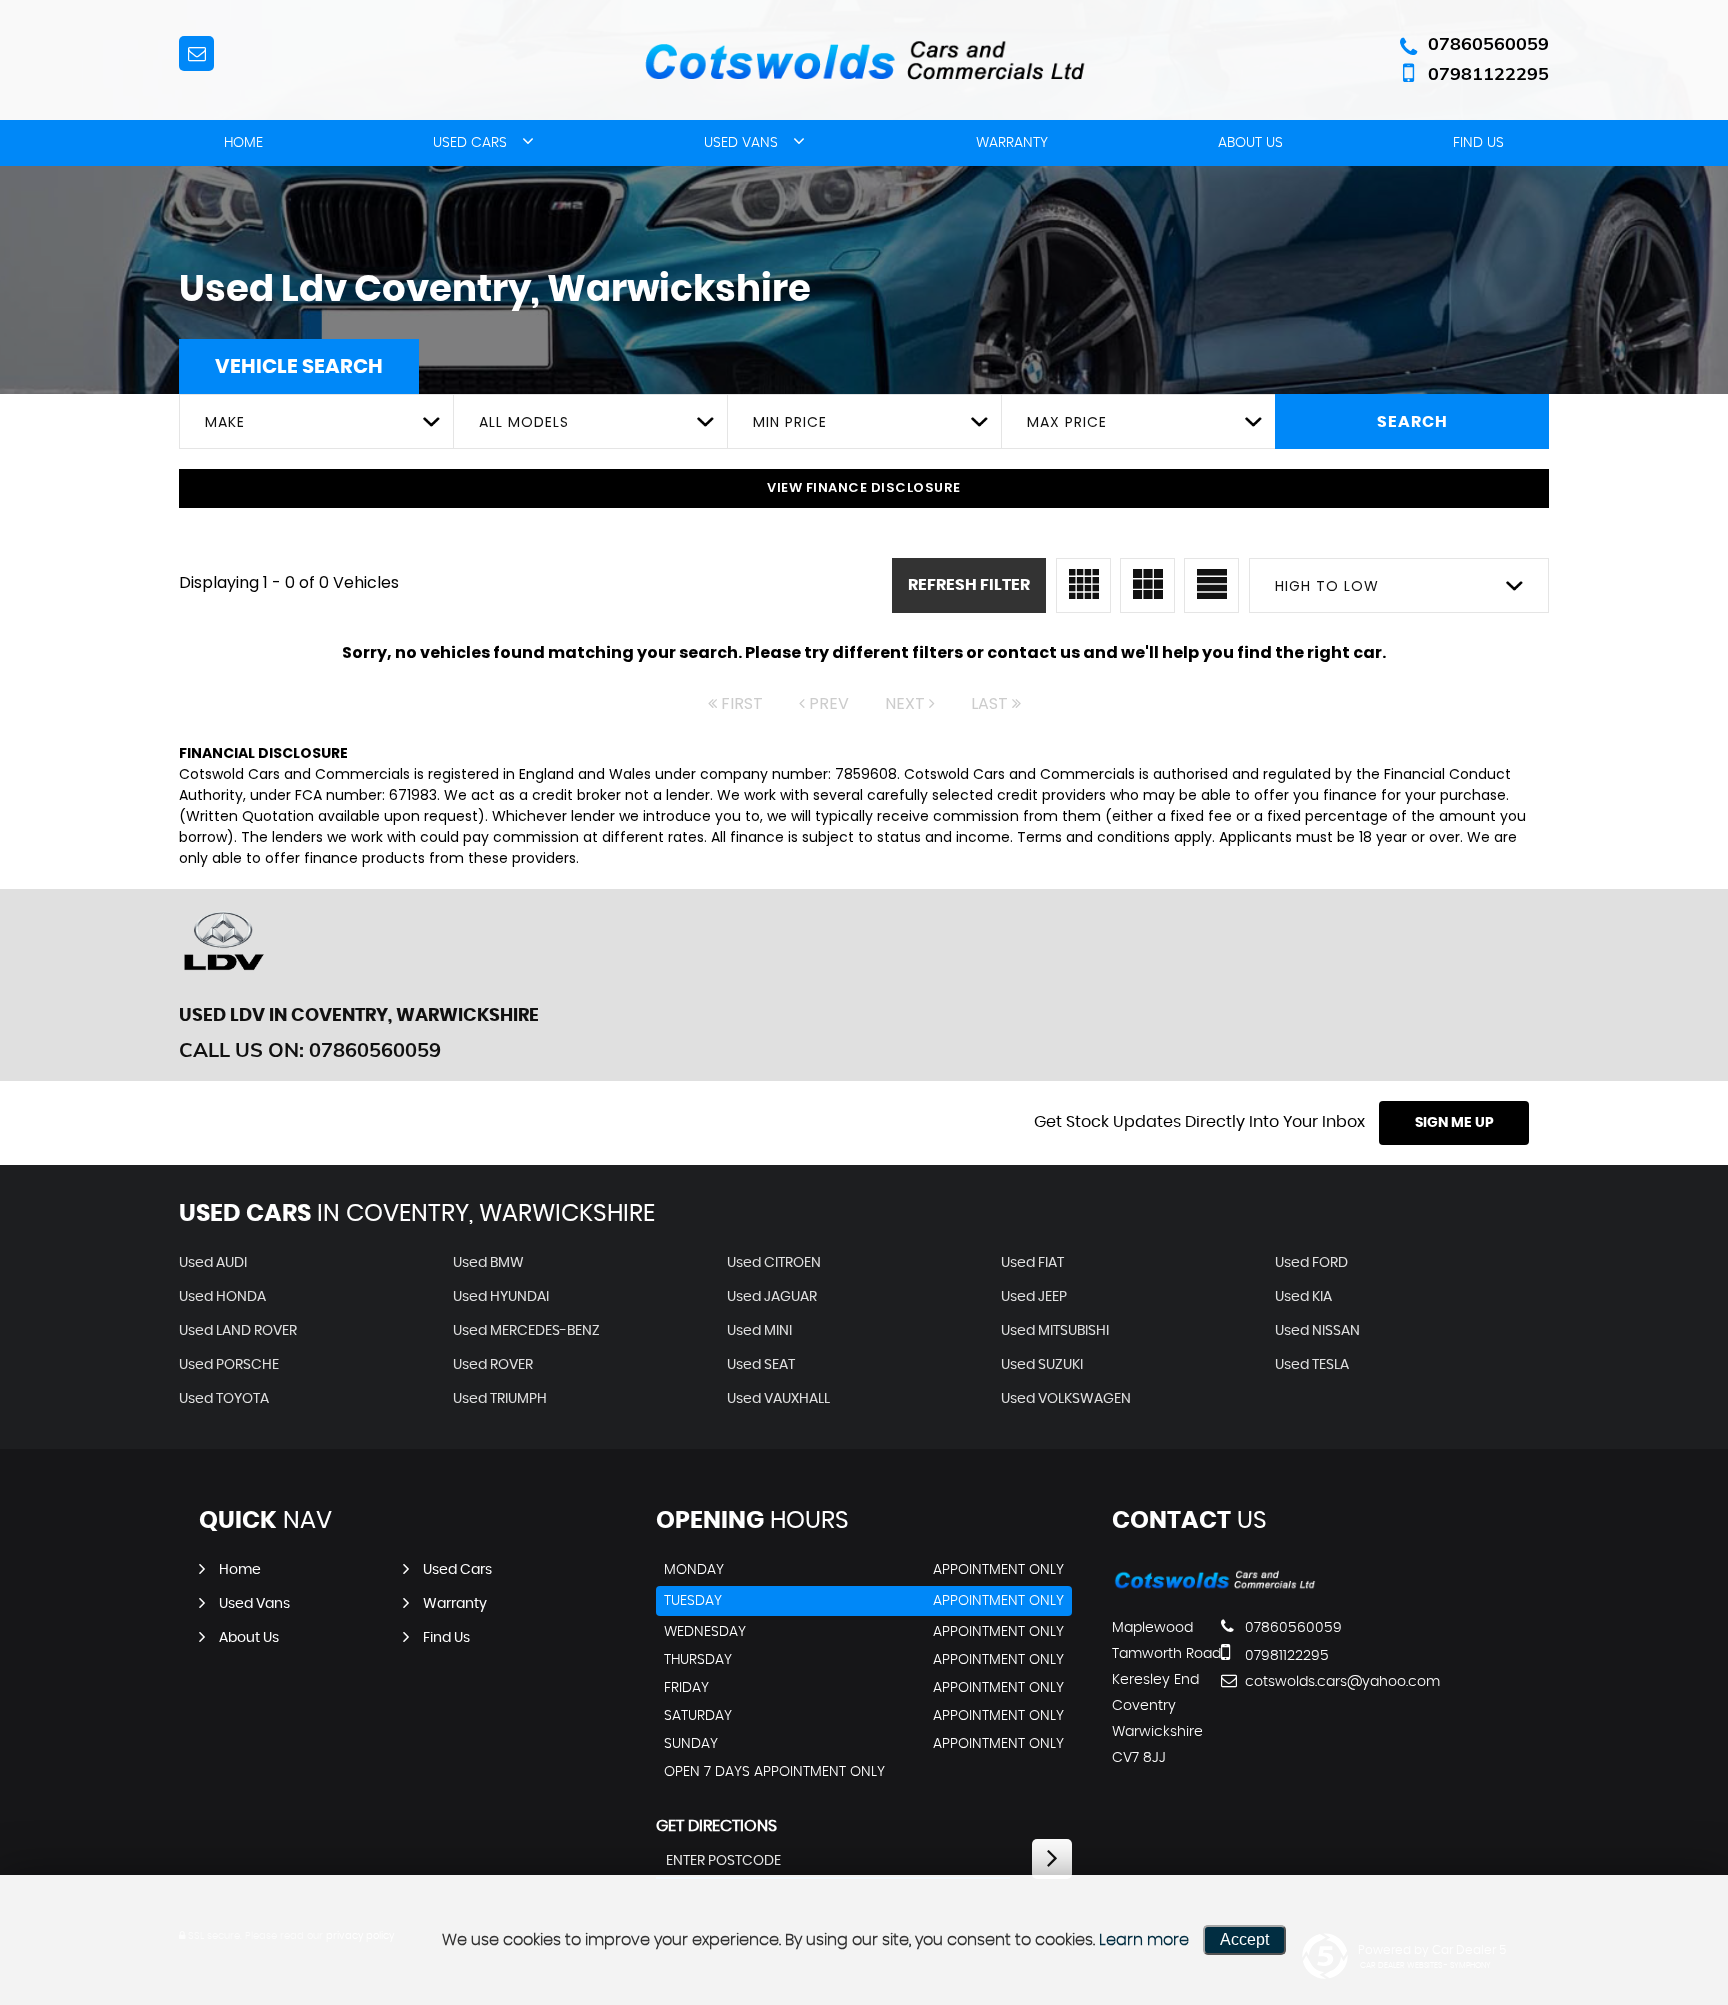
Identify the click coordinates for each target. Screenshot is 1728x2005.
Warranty (1012, 143)
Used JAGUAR (772, 1297)
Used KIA (1303, 1297)
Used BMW (488, 1263)
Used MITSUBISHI (1055, 1331)
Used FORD (1311, 1263)
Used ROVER (493, 1365)
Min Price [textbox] (790, 422)
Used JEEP (1034, 1297)
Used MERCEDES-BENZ (526, 1331)
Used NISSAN (1317, 1331)
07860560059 (1488, 43)
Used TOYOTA (224, 1399)
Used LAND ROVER (238, 1331)
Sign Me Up (1454, 1123)
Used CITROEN (774, 1263)
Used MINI (759, 1331)
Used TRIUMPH (500, 1399)
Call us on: (310, 1049)
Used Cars (470, 143)
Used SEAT (761, 1365)
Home (243, 143)
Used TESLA (1312, 1365)
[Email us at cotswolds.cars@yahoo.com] (196, 53)
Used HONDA (222, 1297)
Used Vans (741, 143)
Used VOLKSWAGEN (1066, 1399)
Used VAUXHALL (778, 1399)
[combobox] (316, 421)
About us (1250, 143)
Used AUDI (213, 1263)
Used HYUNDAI (501, 1297)
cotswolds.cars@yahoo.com (1314, 1682)
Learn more (1144, 1940)
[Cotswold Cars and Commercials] (1214, 1587)
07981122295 (1488, 73)
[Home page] (864, 61)
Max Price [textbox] (1067, 422)
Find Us (1478, 143)
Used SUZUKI (1042, 1365)
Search (1412, 422)
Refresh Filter (969, 585)
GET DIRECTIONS (716, 1826)
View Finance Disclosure (864, 487)
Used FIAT (1032, 1263)
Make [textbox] (225, 422)
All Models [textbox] (524, 422)
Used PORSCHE (229, 1365)
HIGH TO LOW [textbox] (1327, 586)
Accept (1244, 1939)
